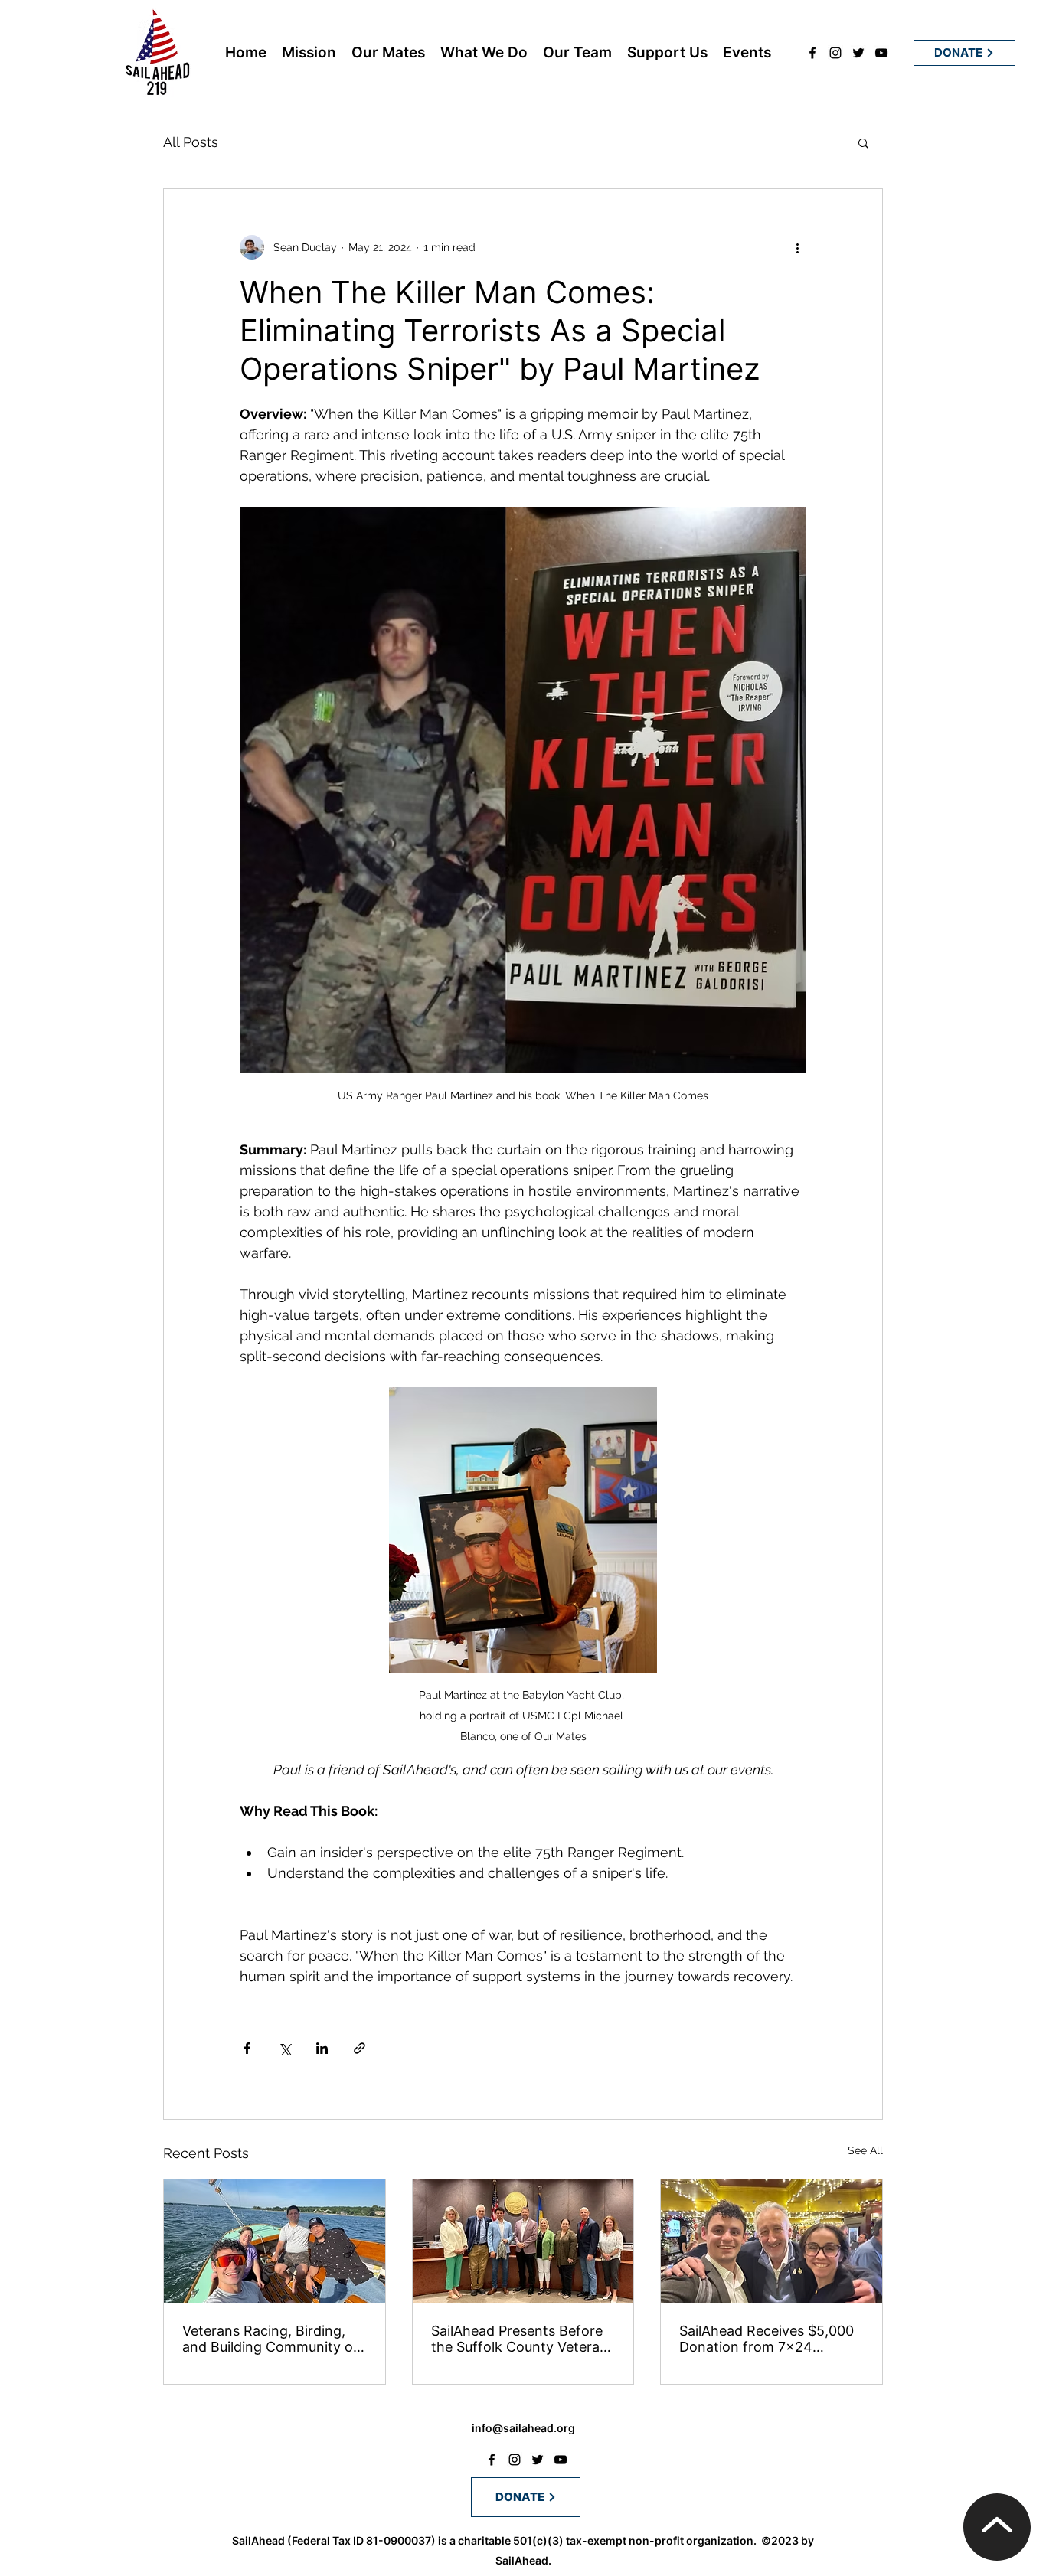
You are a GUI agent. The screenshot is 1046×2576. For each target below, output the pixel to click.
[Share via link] (360, 2048)
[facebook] (812, 53)
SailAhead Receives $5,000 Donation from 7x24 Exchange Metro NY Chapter (767, 2339)
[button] (863, 142)
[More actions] (797, 247)
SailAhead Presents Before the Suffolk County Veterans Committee (523, 2339)
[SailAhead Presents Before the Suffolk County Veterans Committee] (523, 2241)
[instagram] (835, 53)
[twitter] (858, 53)
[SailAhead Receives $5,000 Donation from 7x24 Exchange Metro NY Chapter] (771, 2241)
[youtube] (881, 53)
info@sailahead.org (523, 2428)
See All (865, 2150)
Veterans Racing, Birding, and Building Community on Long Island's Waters (272, 2339)
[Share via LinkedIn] (322, 2048)
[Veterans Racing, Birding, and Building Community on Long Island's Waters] (275, 2241)
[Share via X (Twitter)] (284, 2048)
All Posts (191, 142)
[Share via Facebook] (247, 2048)
